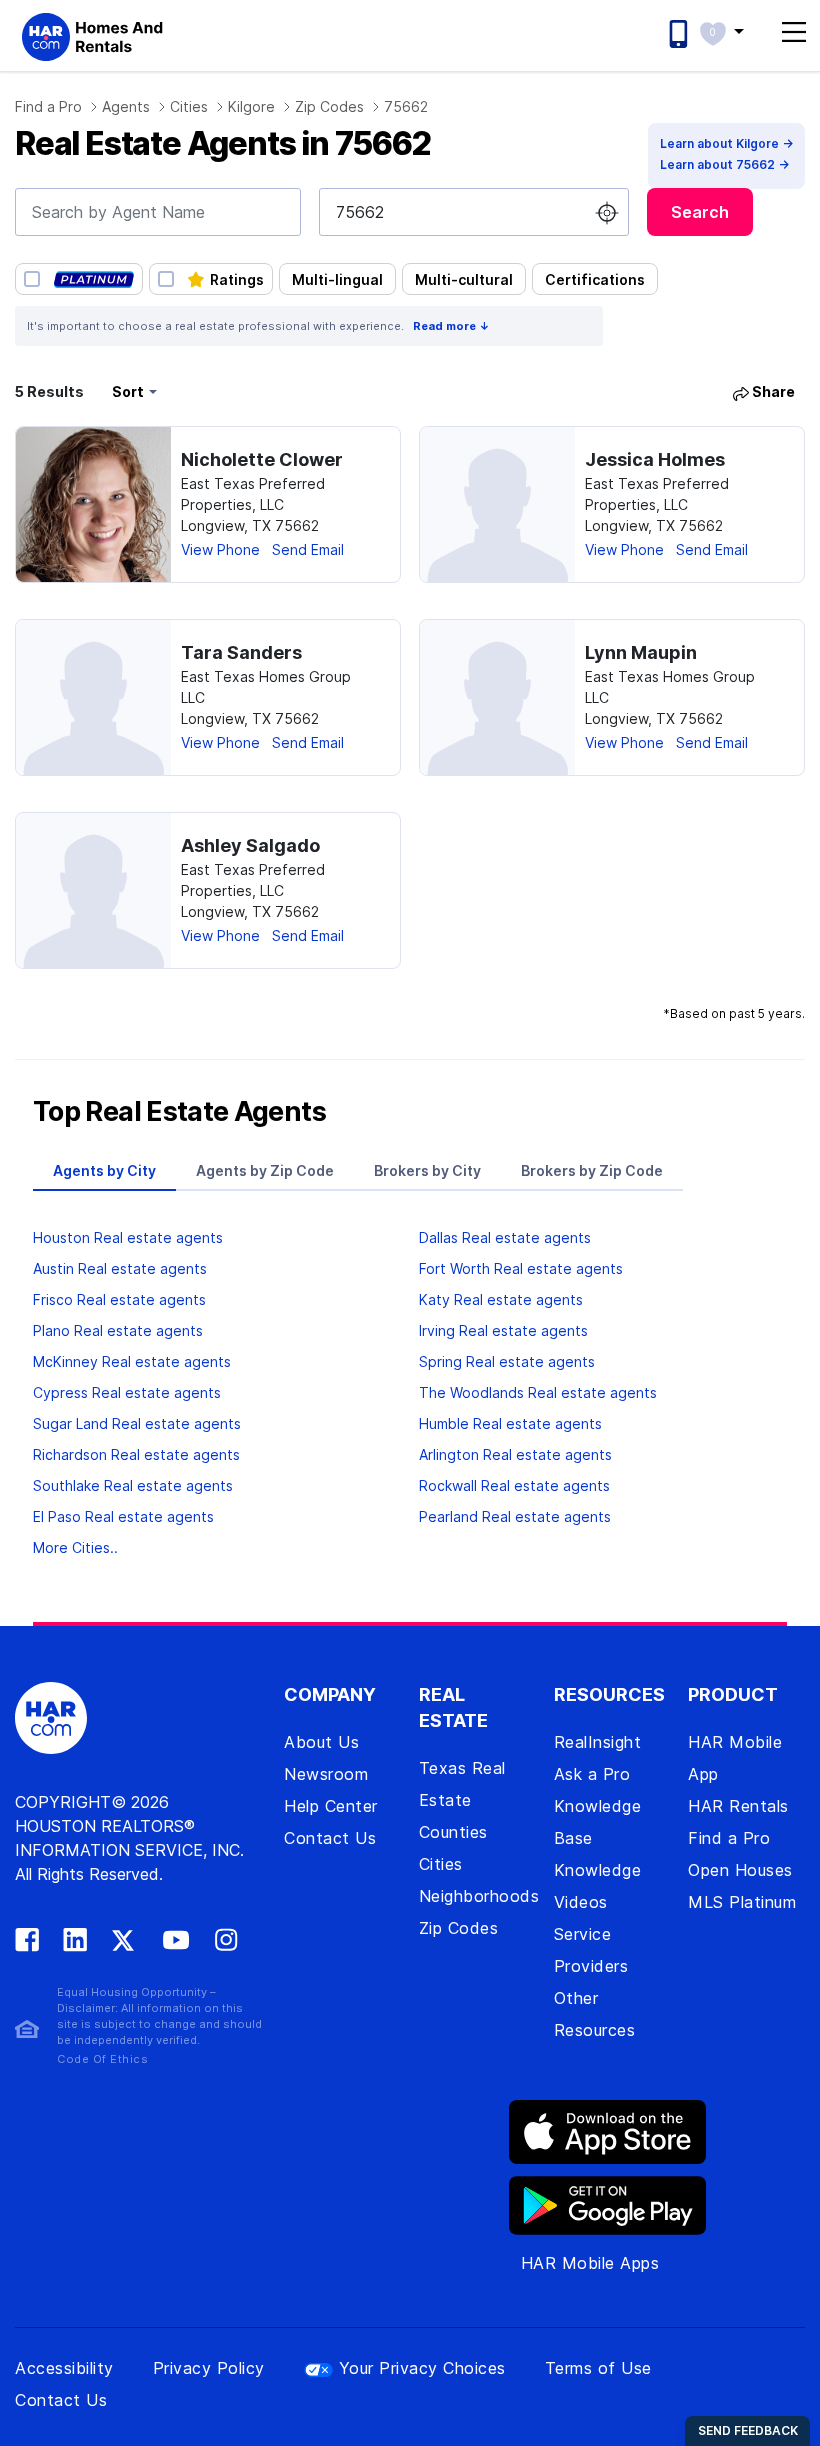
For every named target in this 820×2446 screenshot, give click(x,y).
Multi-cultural (464, 279)
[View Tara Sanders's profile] (93, 697)
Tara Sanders (241, 652)
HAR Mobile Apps (590, 2263)
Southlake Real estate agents (133, 1485)
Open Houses (740, 1870)
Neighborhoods (479, 1896)
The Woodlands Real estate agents (538, 1392)
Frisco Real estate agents (119, 1299)
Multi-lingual (337, 279)
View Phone (220, 549)
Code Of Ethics (102, 2059)
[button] (731, 31)
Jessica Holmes (655, 459)
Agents (126, 106)
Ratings (237, 279)
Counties (453, 1832)
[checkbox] (79, 279)
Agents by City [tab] (104, 1170)
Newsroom (326, 1774)
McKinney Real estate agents (132, 1361)
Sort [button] (128, 391)
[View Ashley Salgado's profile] (93, 890)
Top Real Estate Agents (179, 1112)
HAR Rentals (738, 1806)
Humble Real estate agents (510, 1423)
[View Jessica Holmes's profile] (497, 504)
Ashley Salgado (250, 845)
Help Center (331, 1806)
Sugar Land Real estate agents (137, 1423)
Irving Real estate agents (503, 1330)
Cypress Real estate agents (127, 1392)
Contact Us (330, 1838)
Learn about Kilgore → (726, 143)
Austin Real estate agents (120, 1268)
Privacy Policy (209, 2368)
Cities (189, 106)
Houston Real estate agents (128, 1237)
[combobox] (158, 212)
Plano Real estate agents (118, 1330)
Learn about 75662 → (724, 164)
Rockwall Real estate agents (514, 1485)
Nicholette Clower (262, 459)
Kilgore (251, 106)
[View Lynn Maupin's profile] (497, 697)
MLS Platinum (742, 1902)
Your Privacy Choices (422, 2368)
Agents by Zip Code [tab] (265, 1170)
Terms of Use (598, 2368)
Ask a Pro (592, 1774)
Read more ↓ (451, 326)
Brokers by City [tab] (427, 1170)
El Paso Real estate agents (123, 1516)
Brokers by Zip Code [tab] (592, 1170)
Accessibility (64, 2368)
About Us (321, 1742)
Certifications (595, 279)
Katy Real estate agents (501, 1299)
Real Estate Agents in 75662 (222, 143)
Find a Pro (48, 106)
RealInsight (598, 1742)
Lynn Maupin (641, 652)
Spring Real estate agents (507, 1361)
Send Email (308, 549)
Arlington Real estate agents (515, 1454)
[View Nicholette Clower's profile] (93, 504)
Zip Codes (329, 106)
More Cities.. (75, 1547)
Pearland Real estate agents (515, 1516)
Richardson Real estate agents (136, 1454)
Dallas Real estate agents (505, 1237)
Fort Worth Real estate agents (521, 1268)
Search (700, 212)
